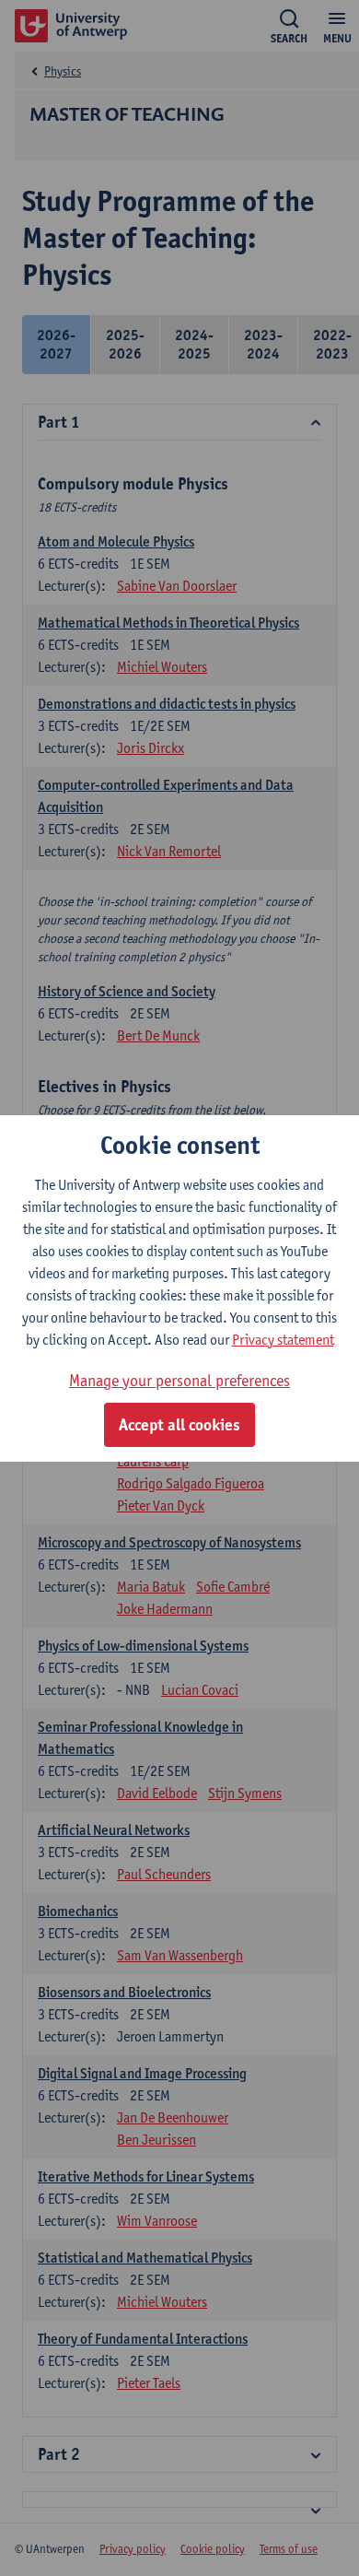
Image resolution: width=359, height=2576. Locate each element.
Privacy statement (283, 1340)
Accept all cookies (179, 1425)
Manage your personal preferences (179, 1380)
